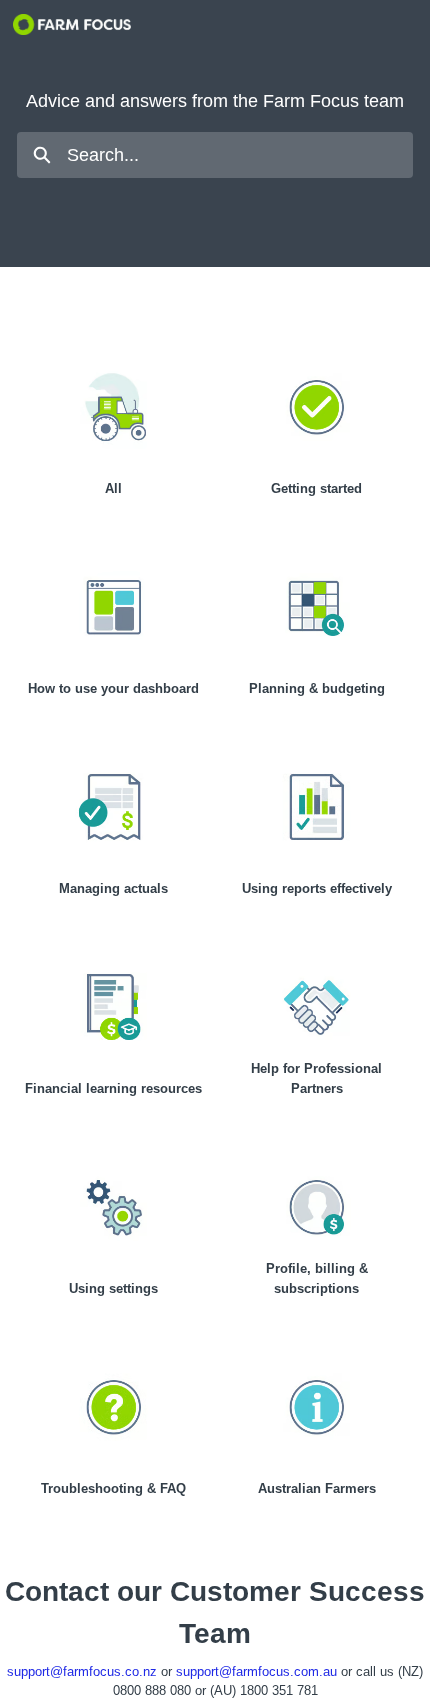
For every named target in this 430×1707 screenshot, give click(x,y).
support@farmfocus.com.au (256, 1671)
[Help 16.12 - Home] (72, 24)
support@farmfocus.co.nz (82, 1671)
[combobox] (240, 155)
